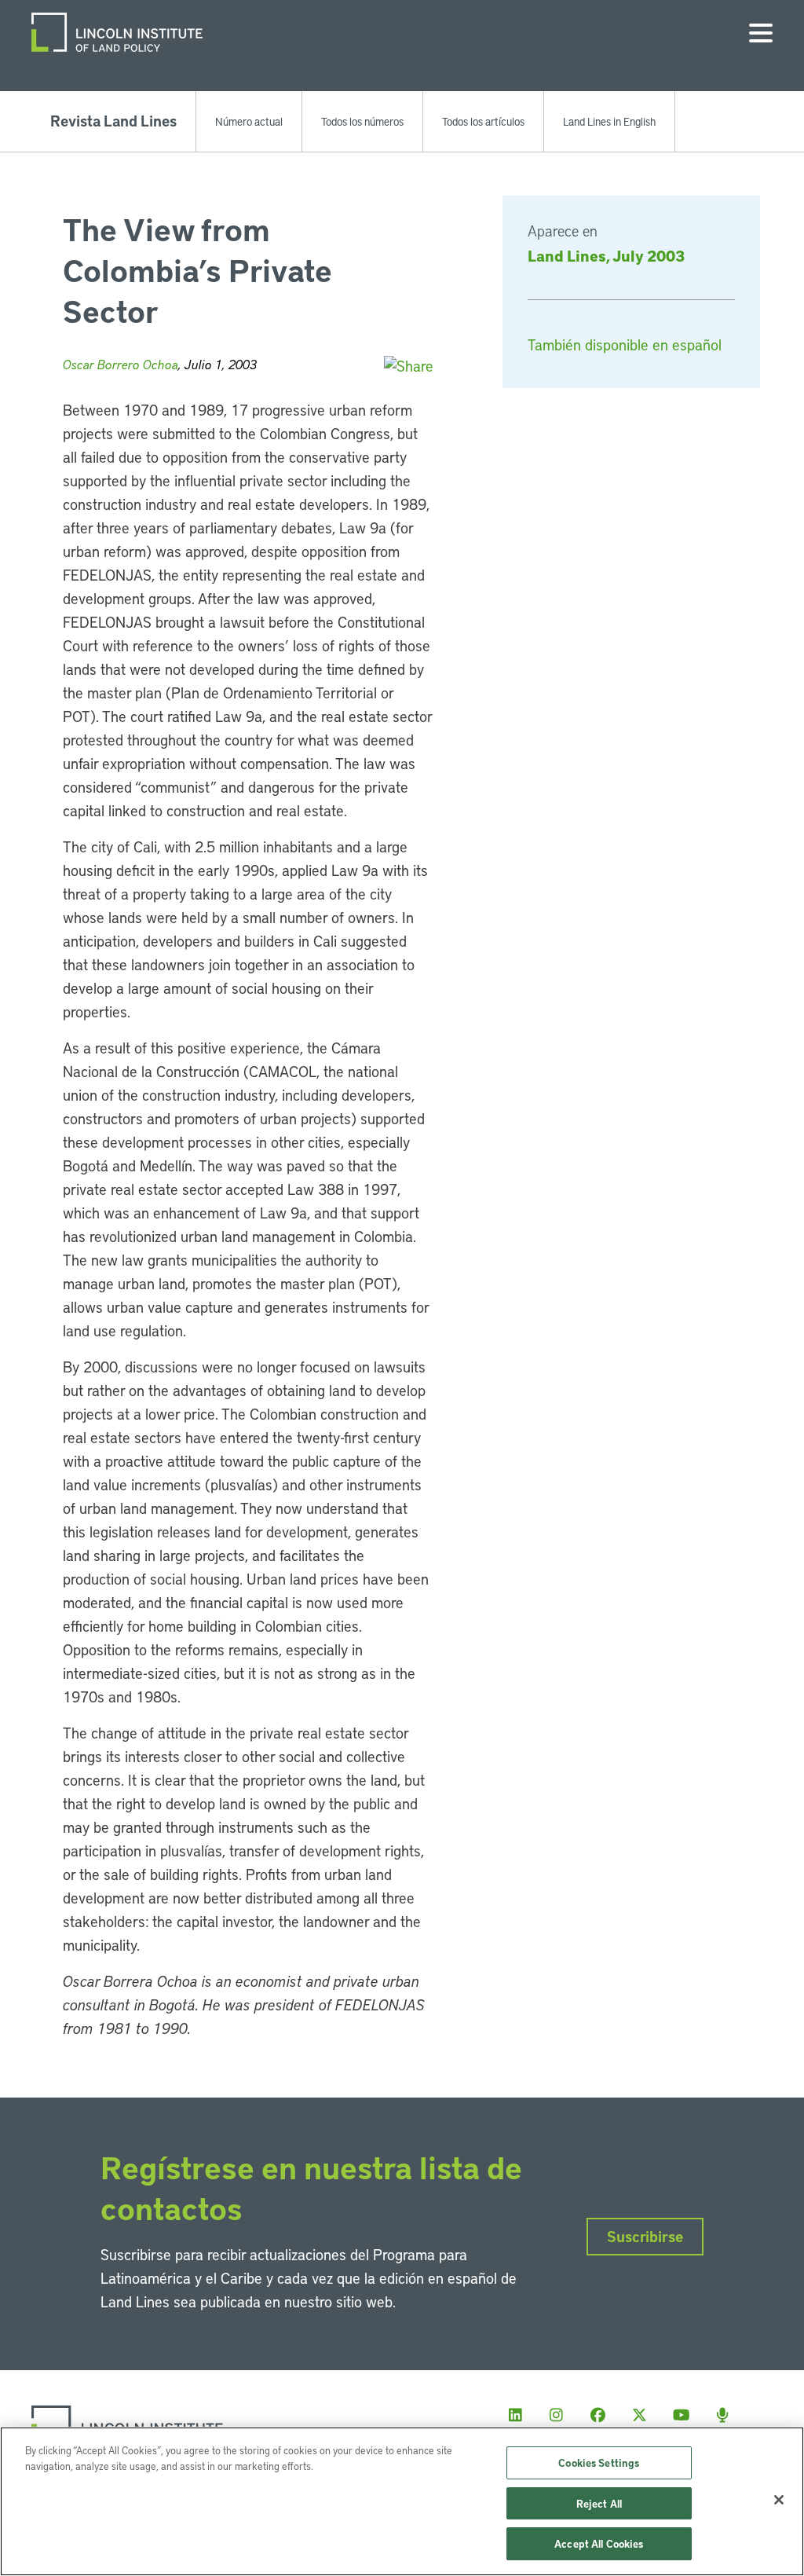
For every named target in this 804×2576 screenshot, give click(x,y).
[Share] (409, 366)
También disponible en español (625, 344)
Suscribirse (645, 2236)
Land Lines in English (609, 121)
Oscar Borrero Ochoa (121, 364)
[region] (402, 2501)
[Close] (779, 2500)
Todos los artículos (483, 121)
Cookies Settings (599, 2462)
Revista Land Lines (113, 121)
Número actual (249, 121)
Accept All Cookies (599, 2543)
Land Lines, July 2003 (606, 255)
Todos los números (362, 121)
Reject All (599, 2503)
